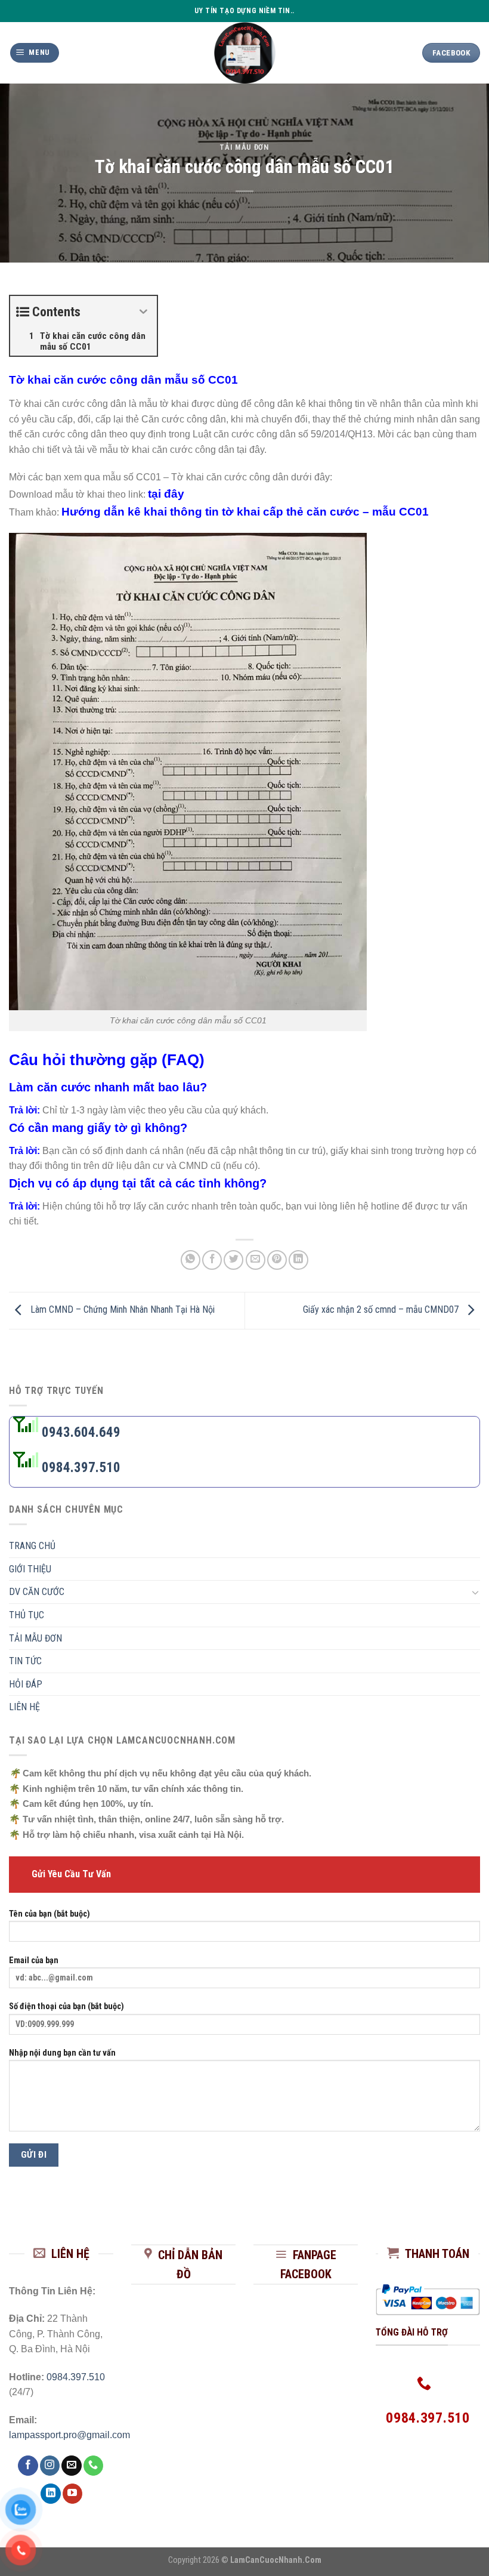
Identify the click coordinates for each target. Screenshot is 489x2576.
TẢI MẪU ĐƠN (244, 147)
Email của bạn (34, 1960)
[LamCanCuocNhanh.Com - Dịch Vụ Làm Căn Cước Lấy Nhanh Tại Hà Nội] (245, 53)
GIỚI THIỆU (30, 1569)
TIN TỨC (25, 1661)
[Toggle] (475, 1592)
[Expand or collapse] (143, 312)
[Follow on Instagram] (50, 2466)
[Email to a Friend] (256, 1260)
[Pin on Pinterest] (277, 1260)
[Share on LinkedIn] (298, 1260)
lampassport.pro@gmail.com (69, 2435)
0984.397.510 (80, 1468)
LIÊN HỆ (24, 1707)
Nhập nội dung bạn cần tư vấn (62, 2053)
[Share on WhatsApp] (191, 1260)
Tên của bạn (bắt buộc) (49, 1914)
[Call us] (93, 2466)
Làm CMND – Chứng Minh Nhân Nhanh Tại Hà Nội (121, 1310)
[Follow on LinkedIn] (50, 2494)
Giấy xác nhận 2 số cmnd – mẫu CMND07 (382, 1310)
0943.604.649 (80, 1432)
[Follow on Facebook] (28, 2466)
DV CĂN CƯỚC (37, 1592)
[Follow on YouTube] (72, 2494)
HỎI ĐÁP (26, 1684)
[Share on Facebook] (212, 1260)
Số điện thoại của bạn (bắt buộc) (66, 2006)
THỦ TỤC (27, 1615)
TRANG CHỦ (32, 1546)
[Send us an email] (71, 2466)
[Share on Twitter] (233, 1260)
